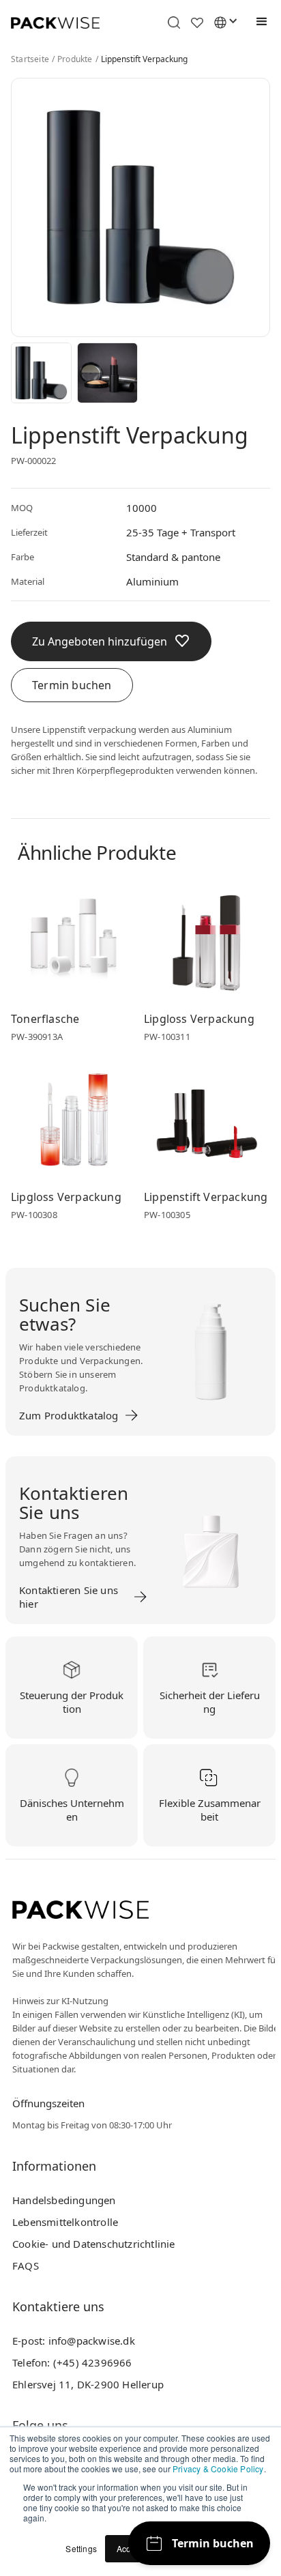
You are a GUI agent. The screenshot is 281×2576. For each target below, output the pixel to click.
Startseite (30, 59)
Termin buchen (72, 685)
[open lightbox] (41, 373)
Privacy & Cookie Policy (218, 2469)
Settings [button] (81, 2548)
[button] (258, 22)
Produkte (75, 59)
